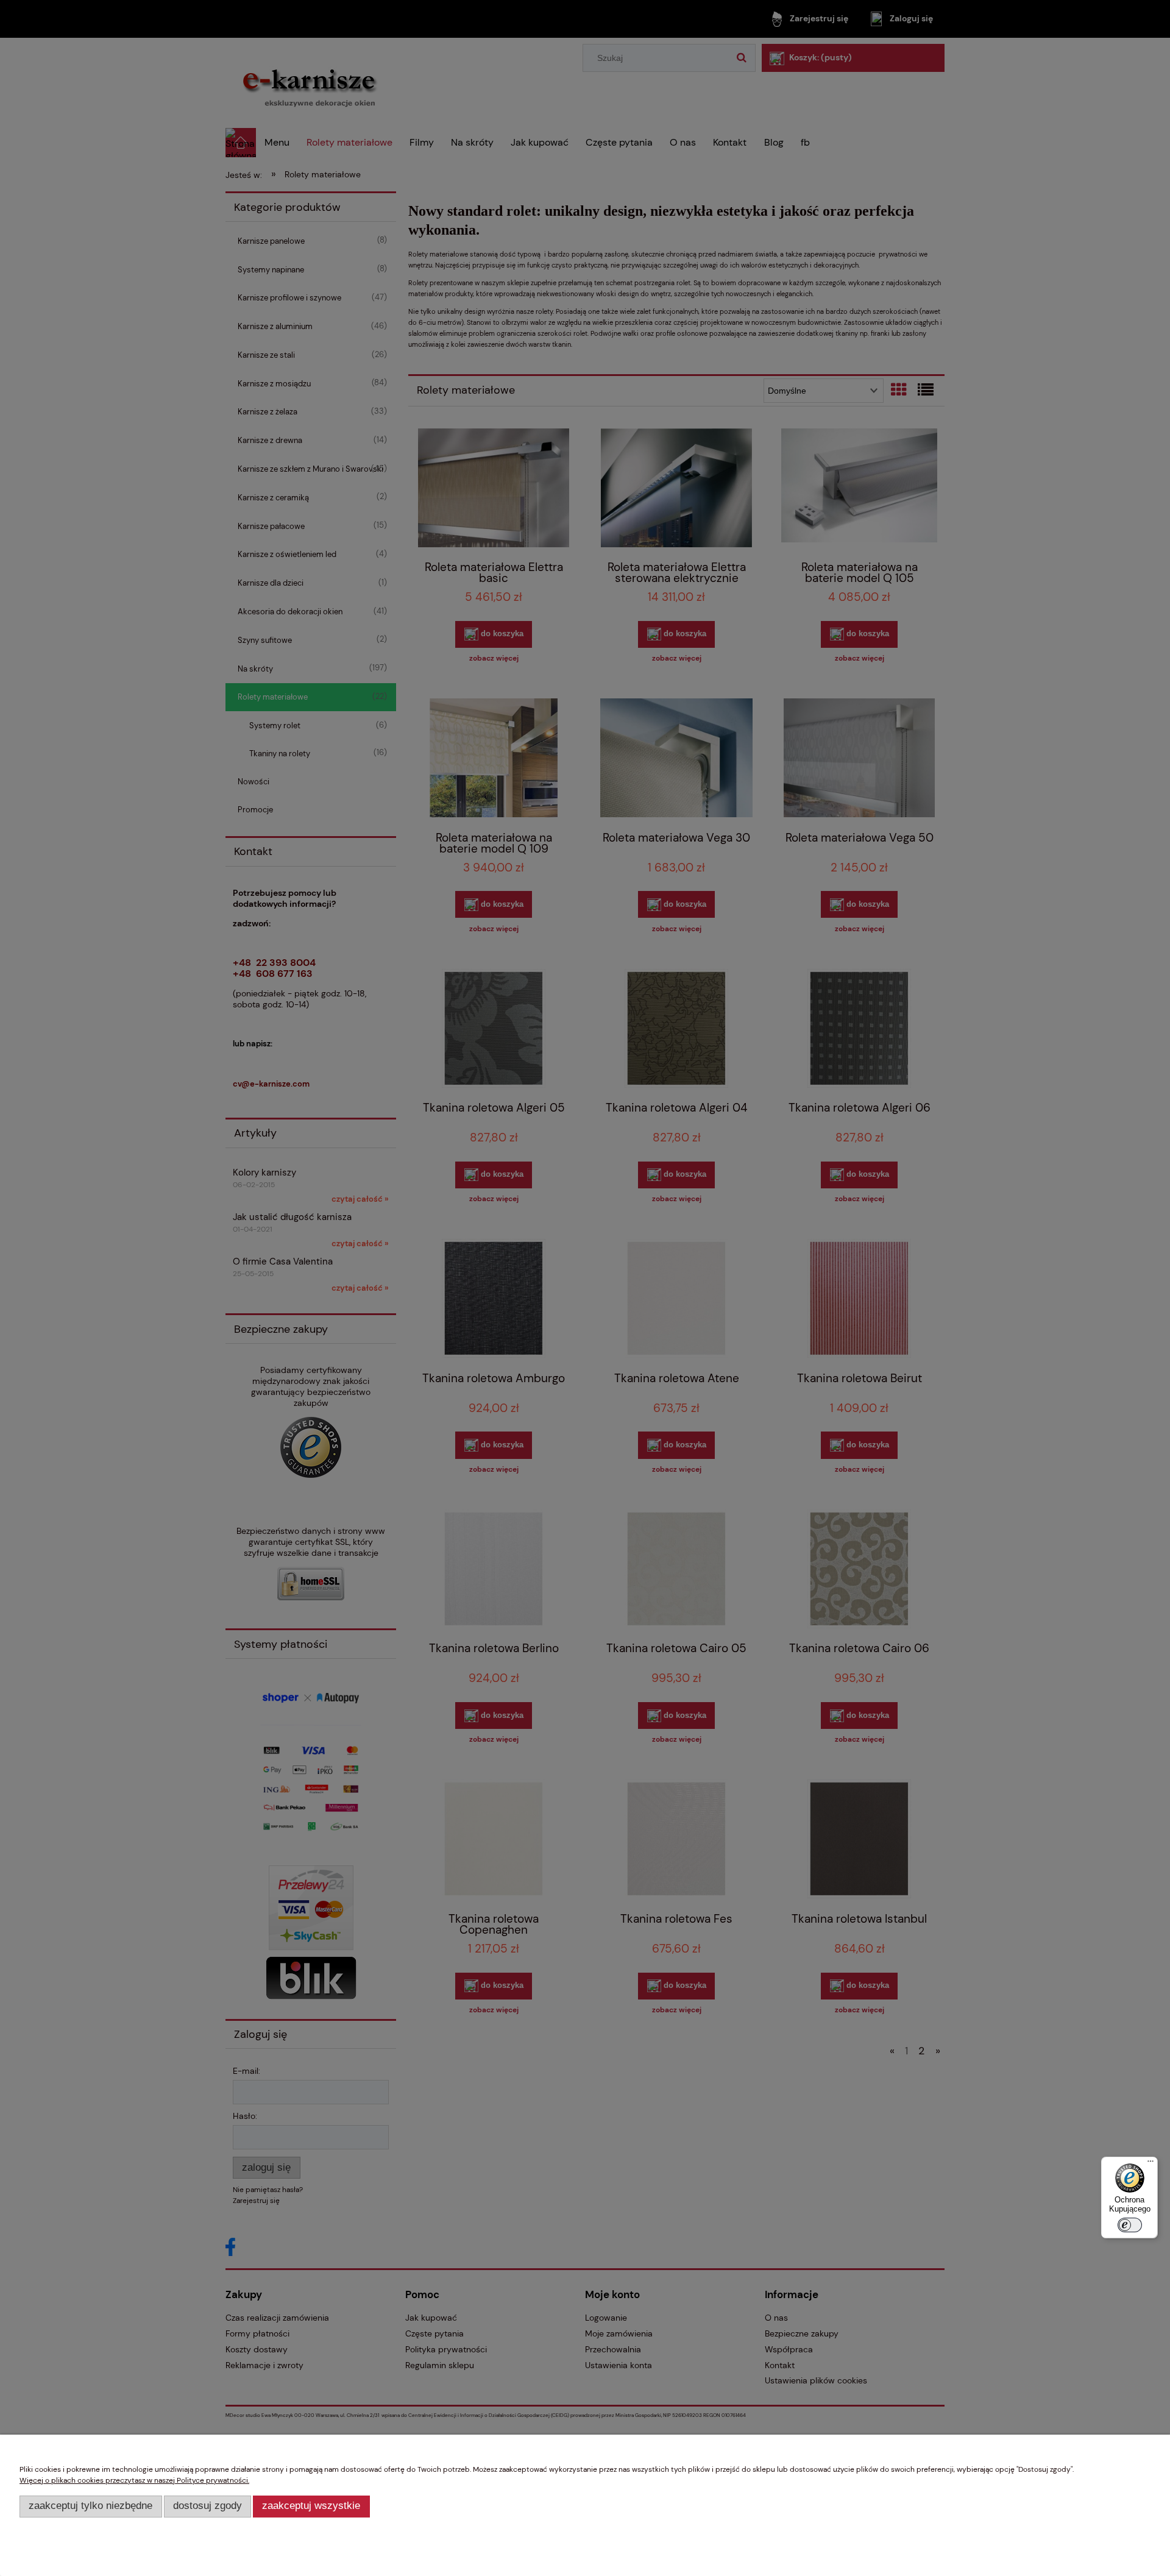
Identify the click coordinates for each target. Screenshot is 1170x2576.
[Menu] (1150, 2164)
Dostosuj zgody (207, 2506)
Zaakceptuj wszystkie (311, 2506)
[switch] (1130, 2225)
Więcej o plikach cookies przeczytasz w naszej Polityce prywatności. (134, 2480)
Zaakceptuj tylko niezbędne (90, 2506)
